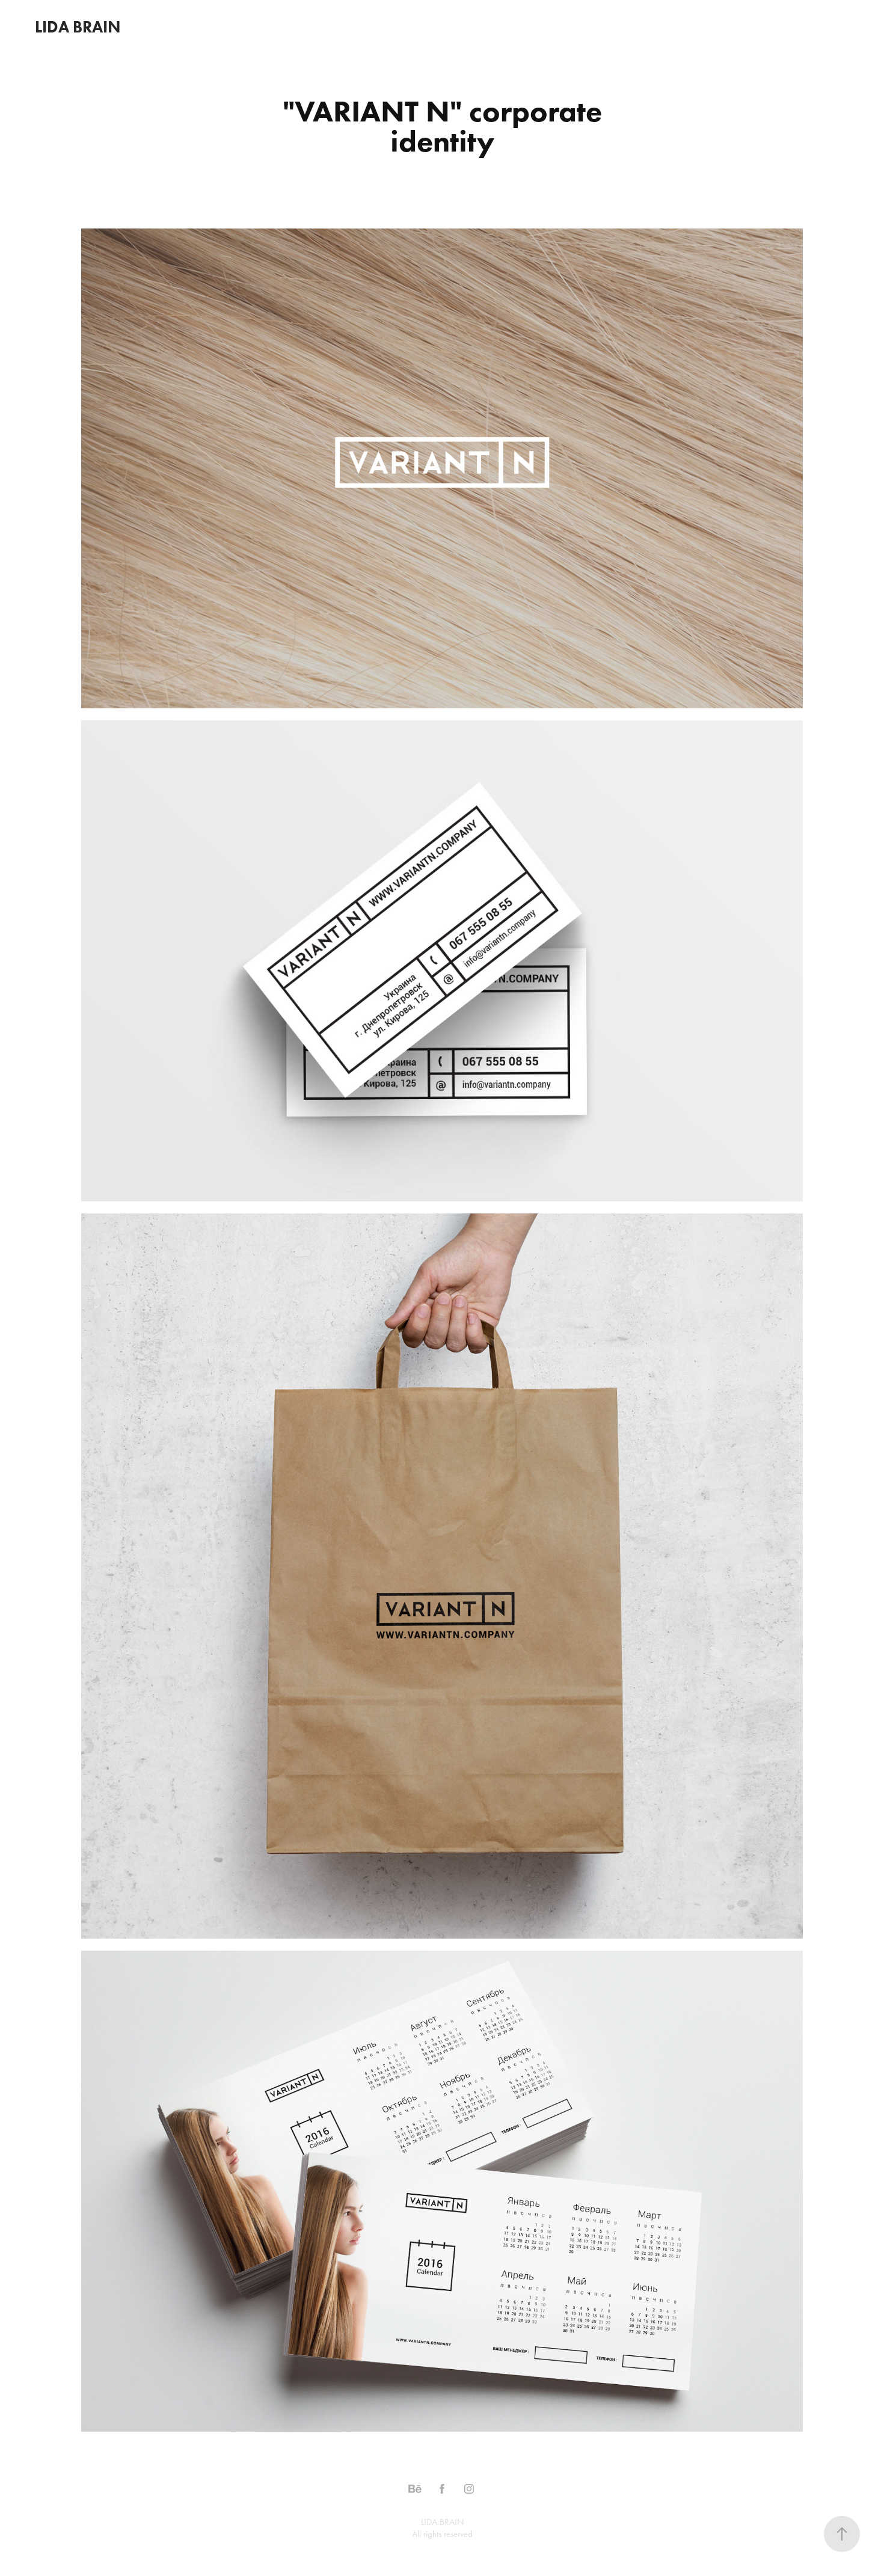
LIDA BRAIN (78, 27)
